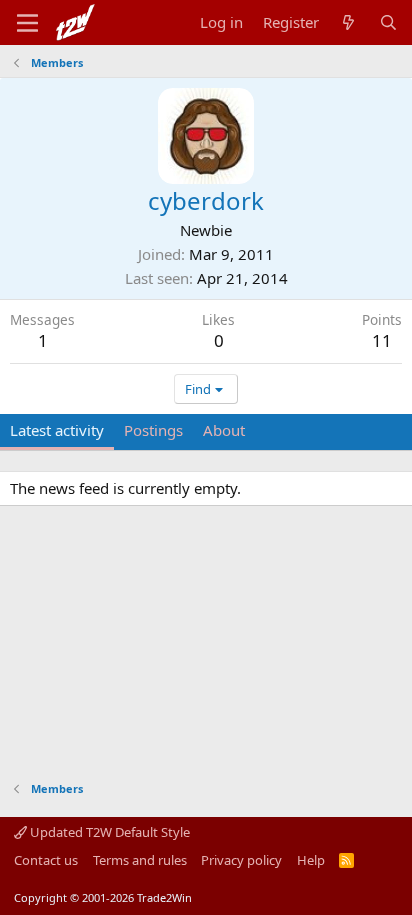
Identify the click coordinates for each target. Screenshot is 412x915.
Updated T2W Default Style (108, 832)
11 (382, 340)
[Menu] (27, 23)
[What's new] (348, 22)
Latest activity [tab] (57, 430)
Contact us (46, 860)
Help (311, 860)
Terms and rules (140, 860)
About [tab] (224, 430)
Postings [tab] (153, 430)
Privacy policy (241, 860)
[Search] (388, 22)
